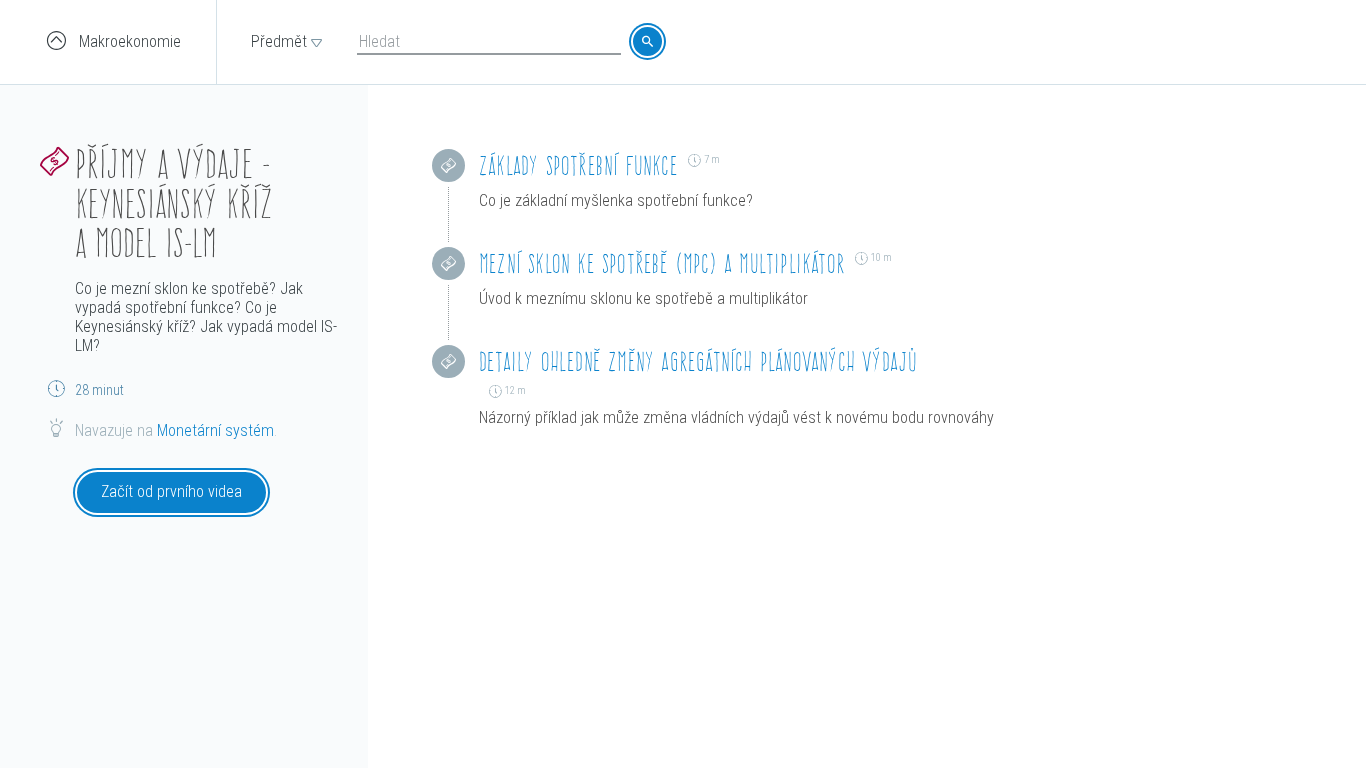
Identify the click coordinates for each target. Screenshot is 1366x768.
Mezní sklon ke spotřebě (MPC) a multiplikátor (662, 263)
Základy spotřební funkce (578, 165)
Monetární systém (215, 430)
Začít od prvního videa (171, 491)
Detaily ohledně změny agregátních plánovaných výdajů (698, 361)
